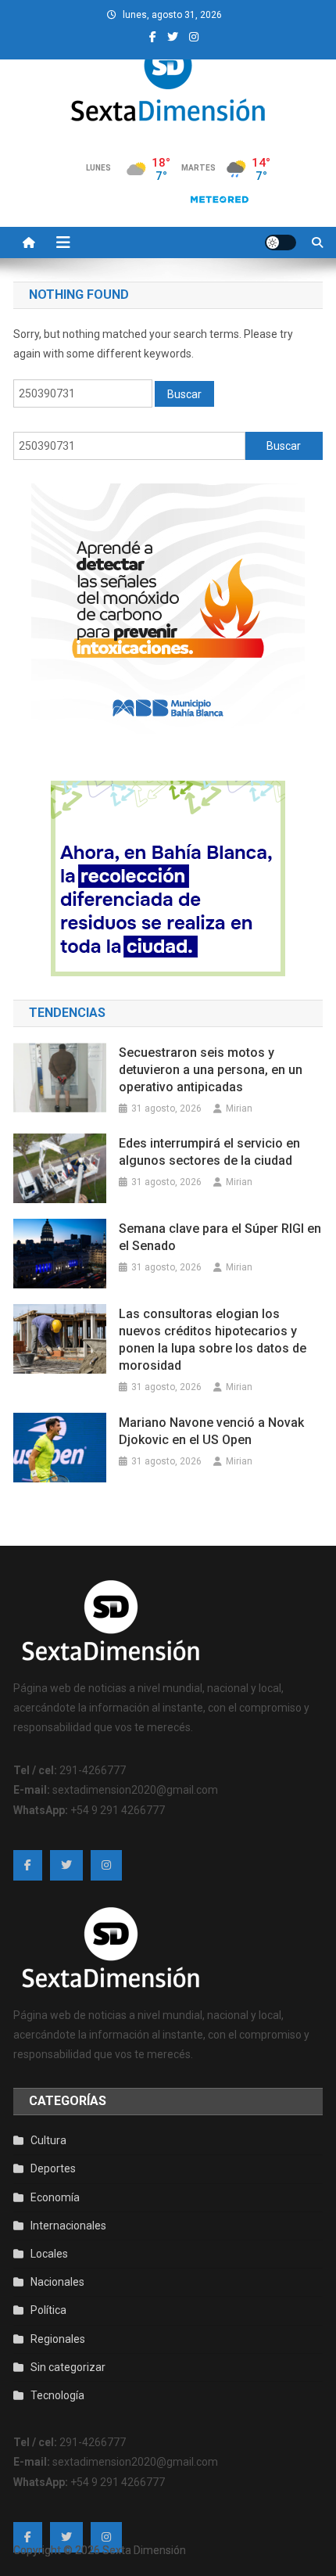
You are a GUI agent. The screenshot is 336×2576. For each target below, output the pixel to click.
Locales (49, 2254)
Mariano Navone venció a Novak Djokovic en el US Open (211, 1431)
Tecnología (57, 2395)
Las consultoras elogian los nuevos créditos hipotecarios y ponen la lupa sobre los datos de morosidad (213, 1340)
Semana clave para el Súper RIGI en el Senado (220, 1237)
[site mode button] (281, 243)
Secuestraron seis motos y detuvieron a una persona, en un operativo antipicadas (211, 1070)
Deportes (53, 2168)
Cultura (48, 2140)
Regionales (58, 2339)
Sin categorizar (68, 2367)
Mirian (239, 1108)
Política (48, 2310)
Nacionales (57, 2282)
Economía (55, 2197)
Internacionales (68, 2226)
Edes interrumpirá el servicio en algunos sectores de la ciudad (209, 1152)
